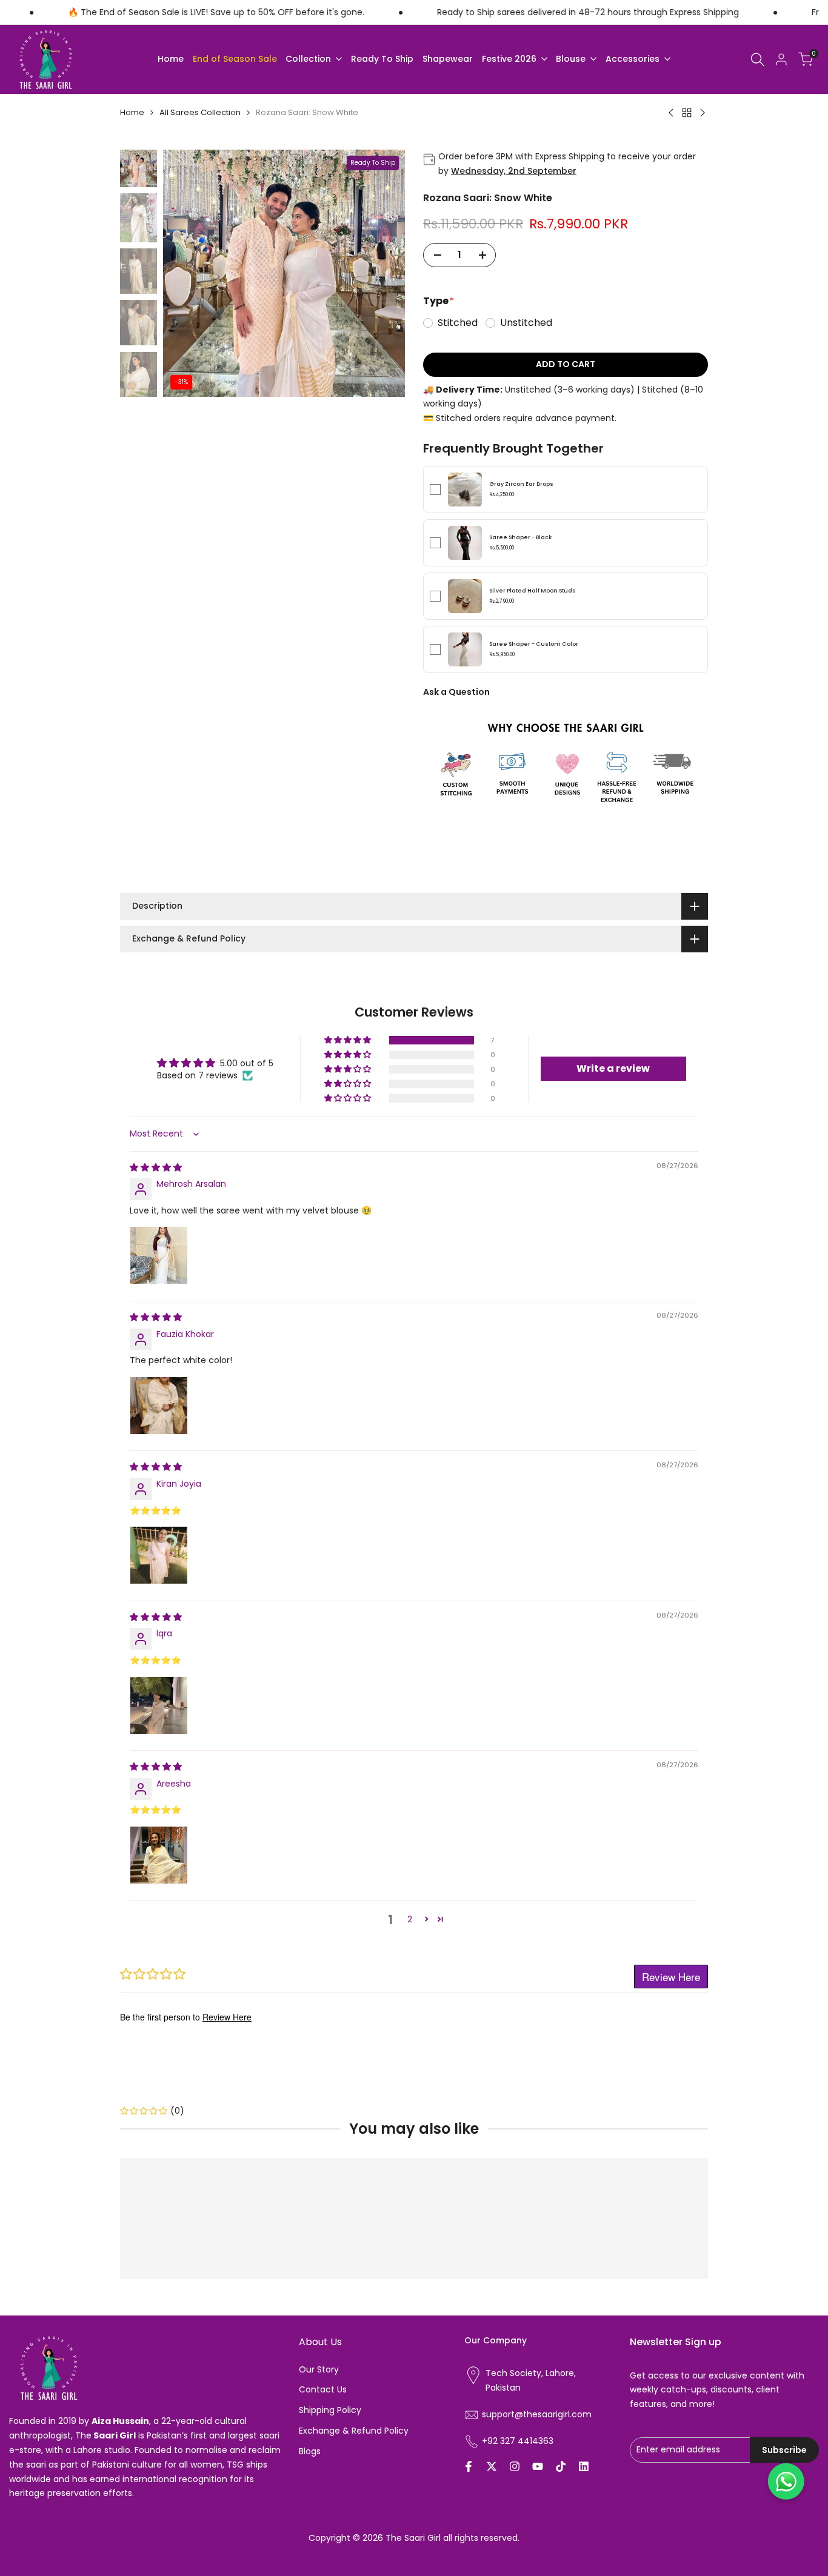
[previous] (187, 273)
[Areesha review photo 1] (159, 1855)
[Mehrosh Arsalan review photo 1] (159, 1255)
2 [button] (410, 1919)
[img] (156, 1167)
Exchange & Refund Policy (354, 2431)
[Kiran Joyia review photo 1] (159, 1555)
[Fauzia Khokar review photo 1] (159, 1406)
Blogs (310, 2451)
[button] (349, 1040)
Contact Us (323, 2389)
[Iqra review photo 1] (159, 1705)
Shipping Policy (330, 2410)
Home (132, 112)
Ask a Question (456, 692)
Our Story (319, 2369)
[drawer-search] (758, 60)
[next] (381, 273)
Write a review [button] (613, 1068)
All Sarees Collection (200, 112)
